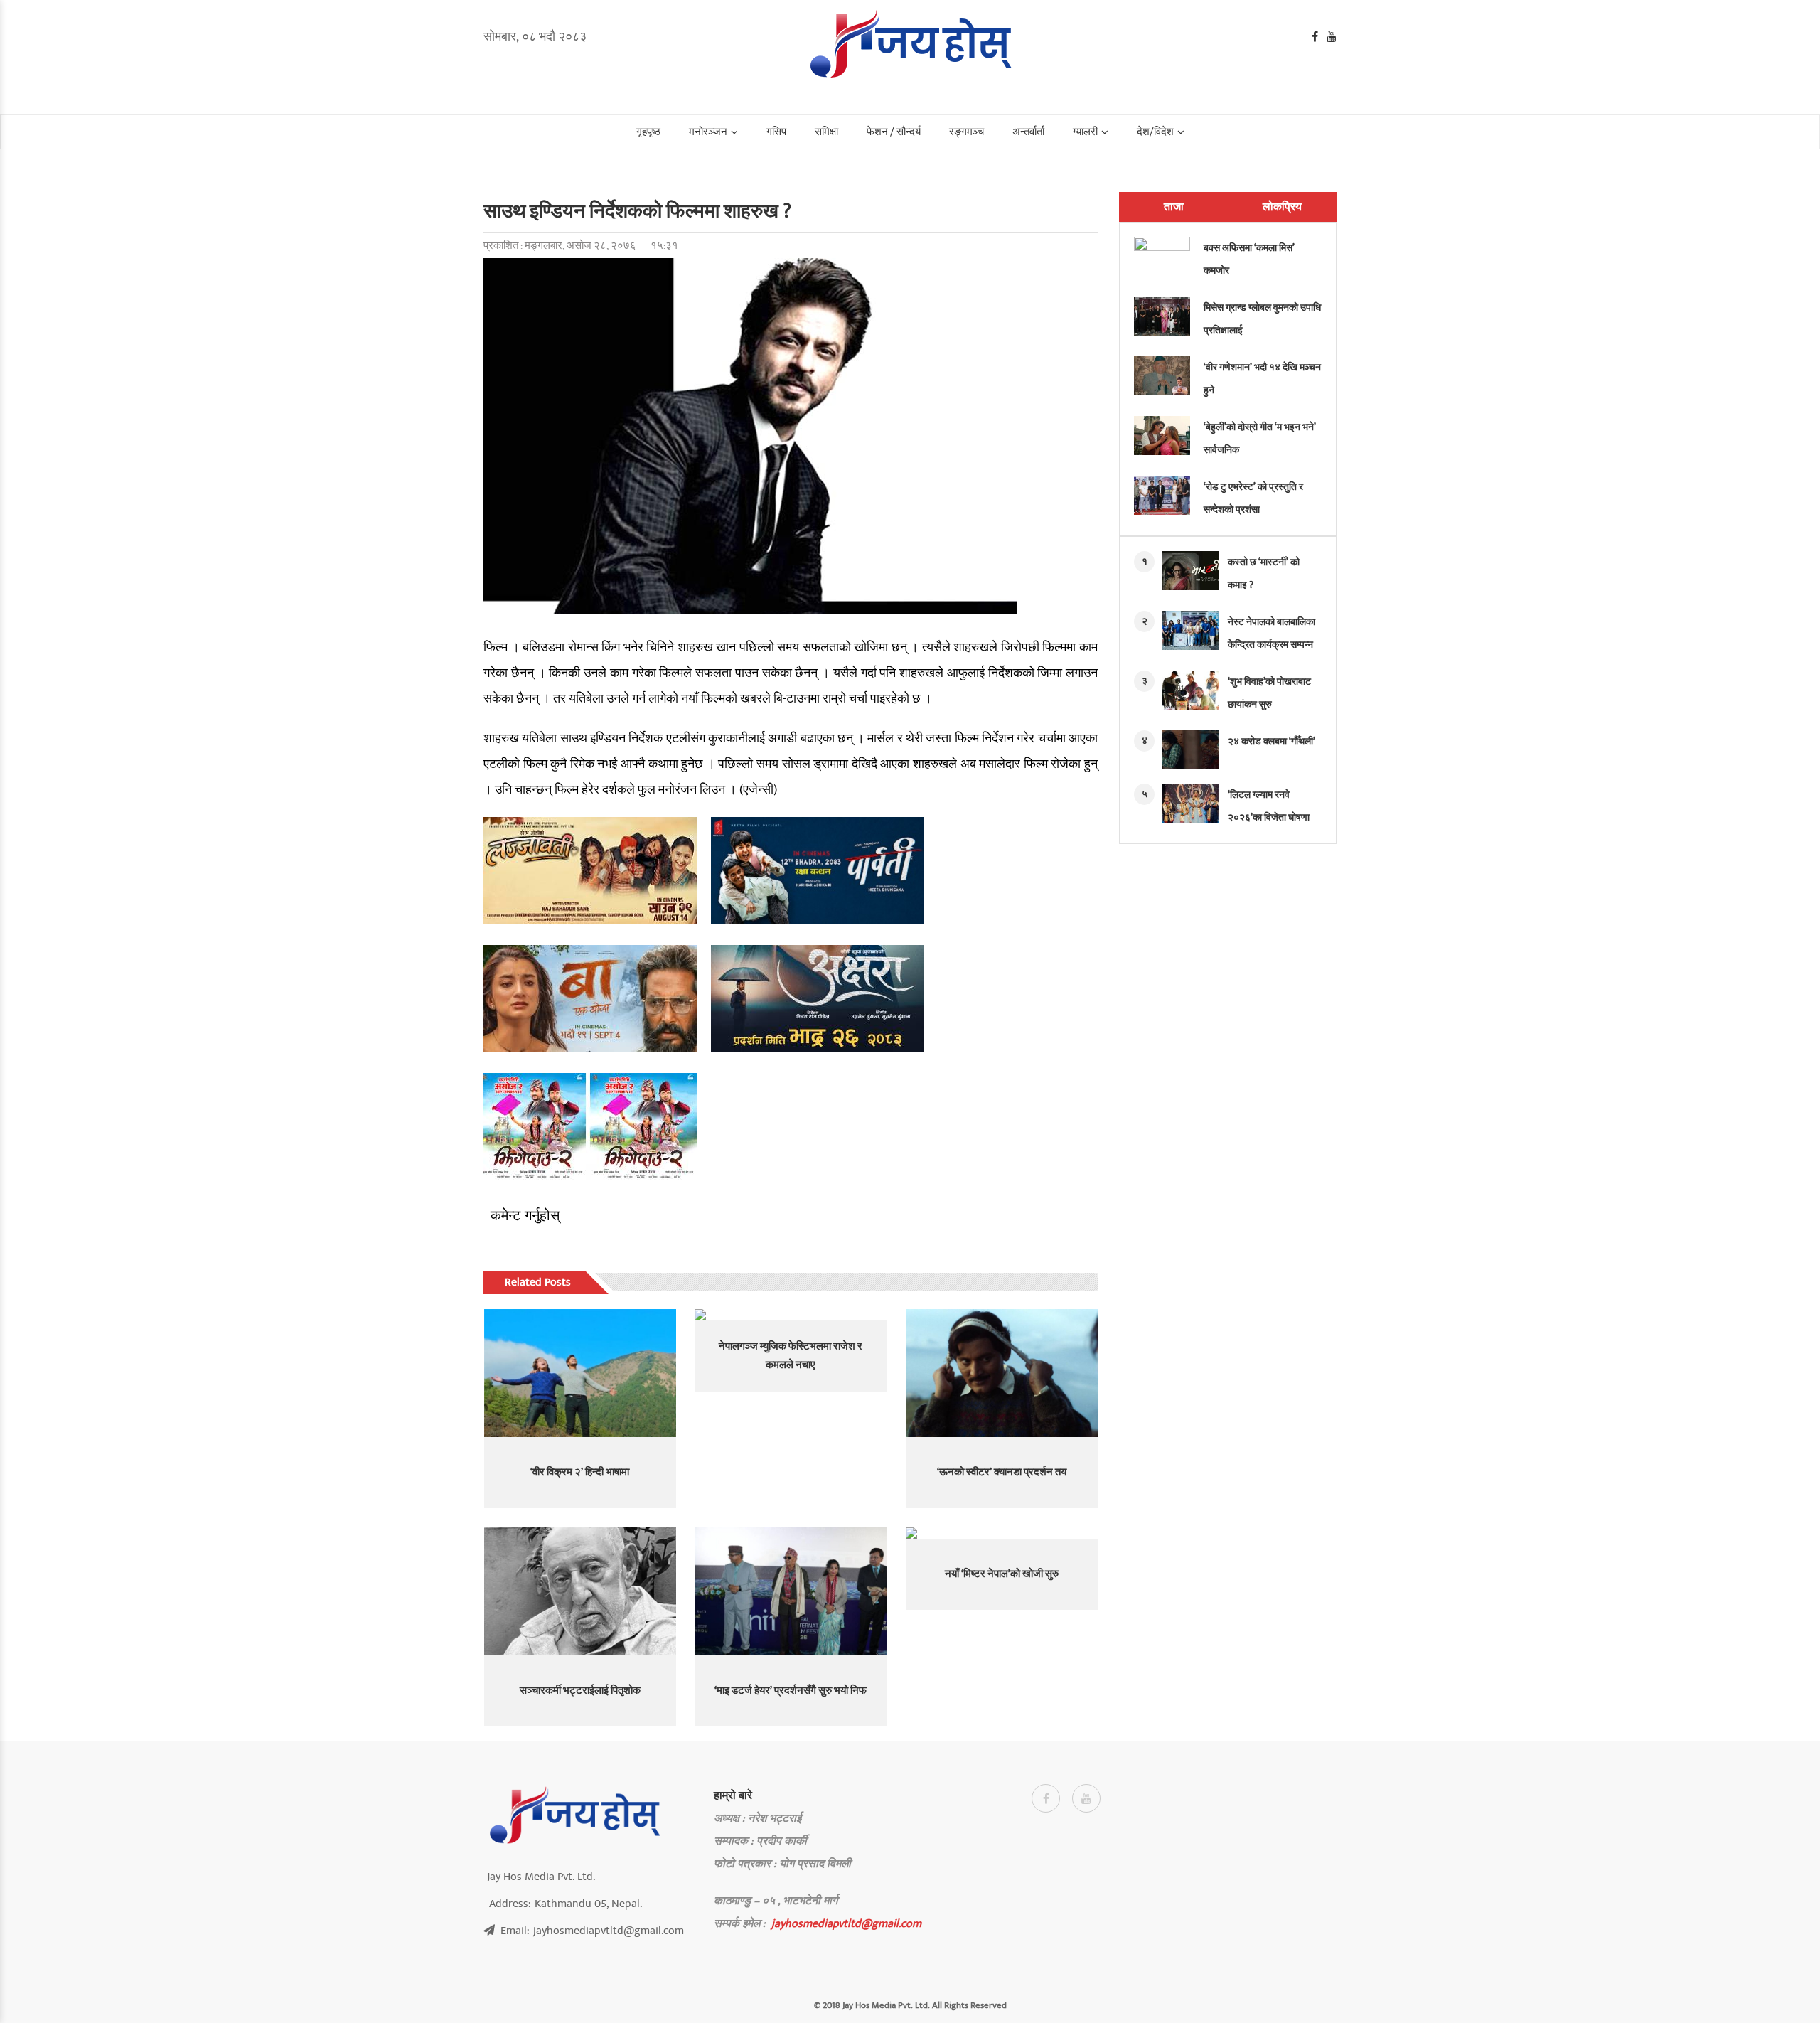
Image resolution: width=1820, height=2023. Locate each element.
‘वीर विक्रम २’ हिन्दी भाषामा (580, 1472)
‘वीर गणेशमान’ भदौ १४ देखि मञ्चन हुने (1262, 379)
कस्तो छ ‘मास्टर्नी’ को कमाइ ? (1264, 573)
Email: (592, 1931)
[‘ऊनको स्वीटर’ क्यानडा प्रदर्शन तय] (1002, 1373)
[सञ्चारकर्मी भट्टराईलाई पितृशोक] (580, 1591)
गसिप (776, 132)
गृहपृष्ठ (648, 132)
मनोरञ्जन (708, 132)
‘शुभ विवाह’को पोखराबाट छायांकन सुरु (1269, 693)
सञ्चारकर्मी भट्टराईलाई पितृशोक (580, 1691)
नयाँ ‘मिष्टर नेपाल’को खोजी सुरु (1002, 1574)
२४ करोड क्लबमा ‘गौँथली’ (1272, 741)
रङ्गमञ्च (967, 132)
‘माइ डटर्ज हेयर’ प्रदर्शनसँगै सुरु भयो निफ (791, 1691)
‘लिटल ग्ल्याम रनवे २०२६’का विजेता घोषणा (1269, 806)
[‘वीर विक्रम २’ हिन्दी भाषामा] (580, 1373)
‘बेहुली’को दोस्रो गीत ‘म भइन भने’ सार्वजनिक (1260, 438)
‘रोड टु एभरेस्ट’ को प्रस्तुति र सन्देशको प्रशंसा (1253, 498)
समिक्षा (826, 132)
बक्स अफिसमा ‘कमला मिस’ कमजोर (1249, 259)
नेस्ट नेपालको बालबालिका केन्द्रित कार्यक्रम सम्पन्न (1272, 633)
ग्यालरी (1085, 132)
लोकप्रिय (1282, 207)
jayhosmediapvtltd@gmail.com (846, 1923)
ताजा (1174, 207)
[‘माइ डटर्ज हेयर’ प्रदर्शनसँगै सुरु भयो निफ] (791, 1591)
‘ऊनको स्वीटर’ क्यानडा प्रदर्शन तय (1002, 1472)
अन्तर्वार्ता (1028, 132)
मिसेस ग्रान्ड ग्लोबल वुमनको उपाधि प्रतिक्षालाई (1262, 319)
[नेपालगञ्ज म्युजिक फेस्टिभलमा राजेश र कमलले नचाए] (791, 1315)
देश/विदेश (1155, 132)
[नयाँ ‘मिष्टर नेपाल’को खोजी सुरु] (1002, 1533)
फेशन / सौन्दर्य (894, 132)
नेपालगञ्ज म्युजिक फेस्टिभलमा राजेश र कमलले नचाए (791, 1356)
